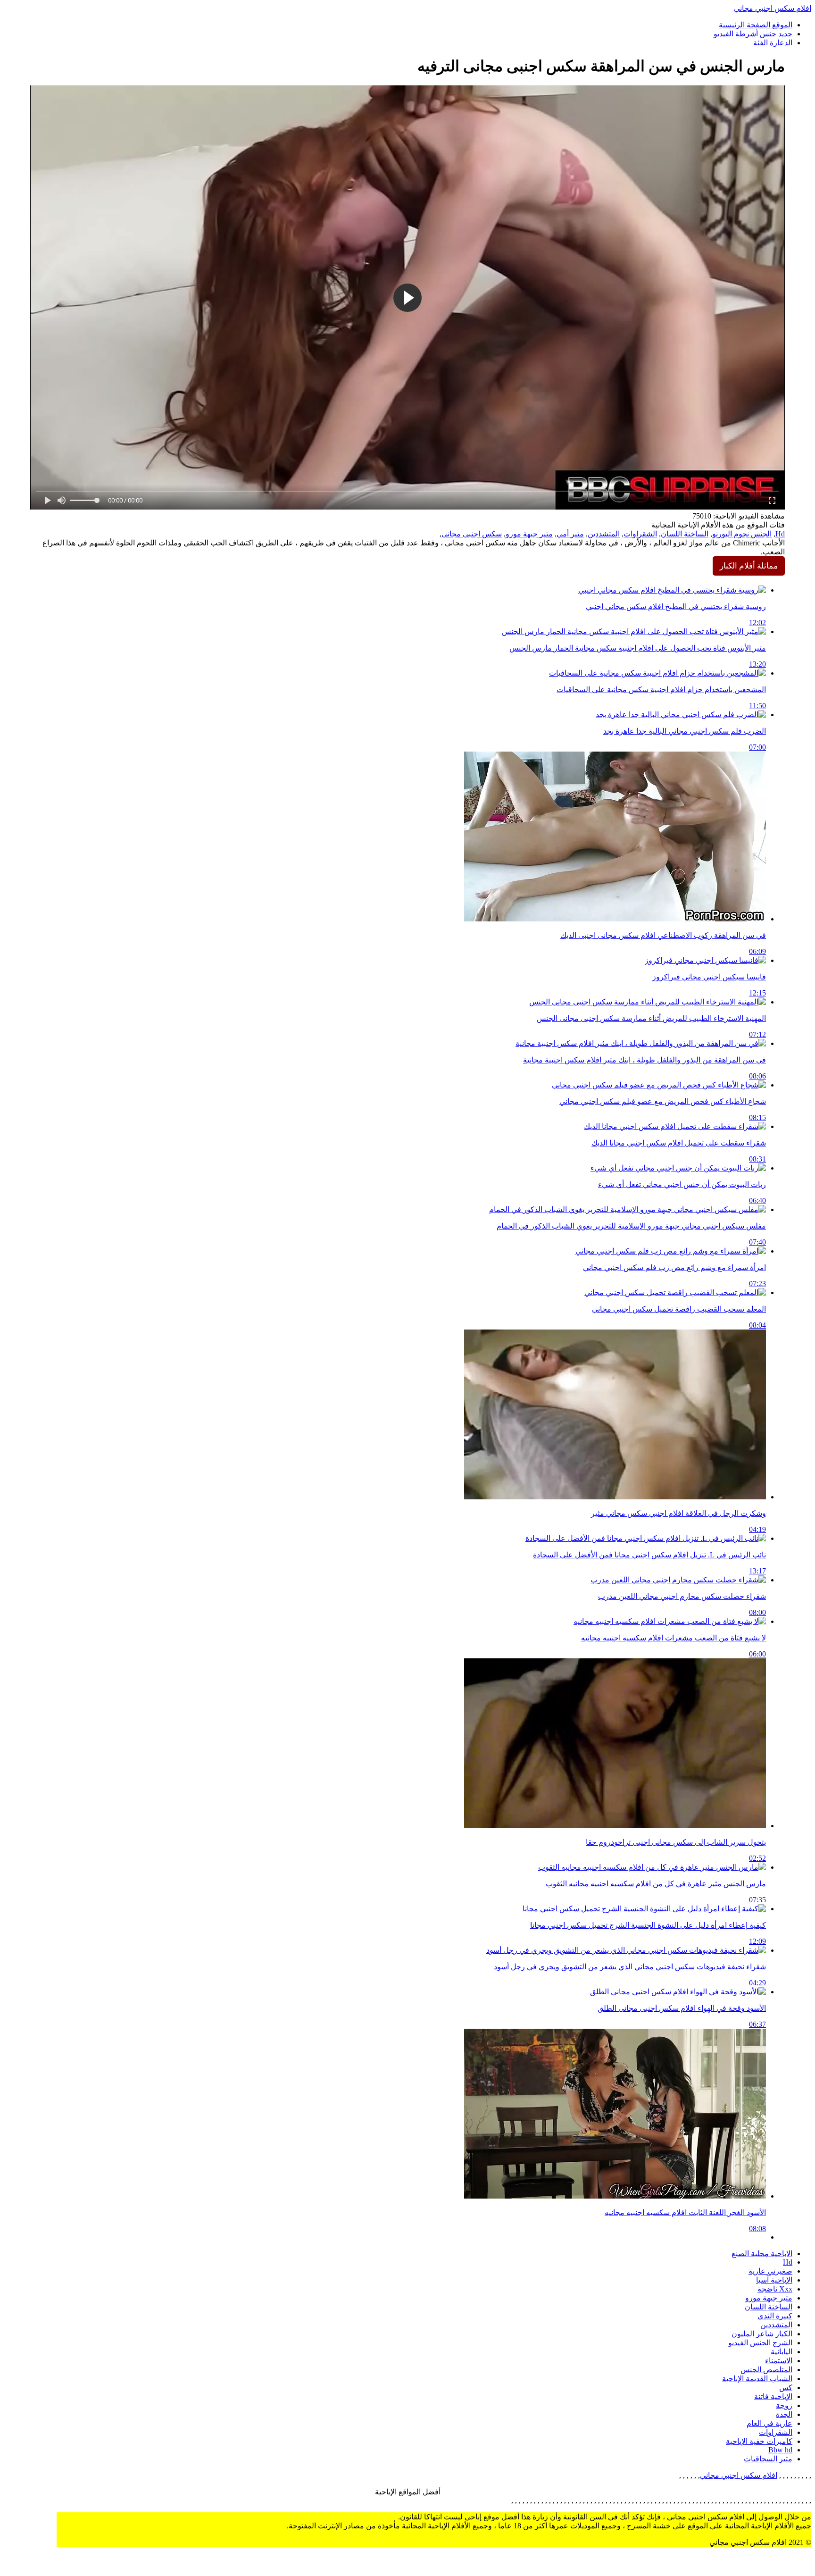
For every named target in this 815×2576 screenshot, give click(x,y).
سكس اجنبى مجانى (472, 534)
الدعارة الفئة (773, 43)
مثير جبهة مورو (529, 534)
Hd (780, 534)
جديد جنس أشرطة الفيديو (753, 34)
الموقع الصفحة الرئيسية (756, 25)
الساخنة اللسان (685, 534)
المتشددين (604, 534)
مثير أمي (570, 534)
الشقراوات (640, 534)
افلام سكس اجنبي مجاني (773, 8)
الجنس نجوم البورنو (742, 534)
